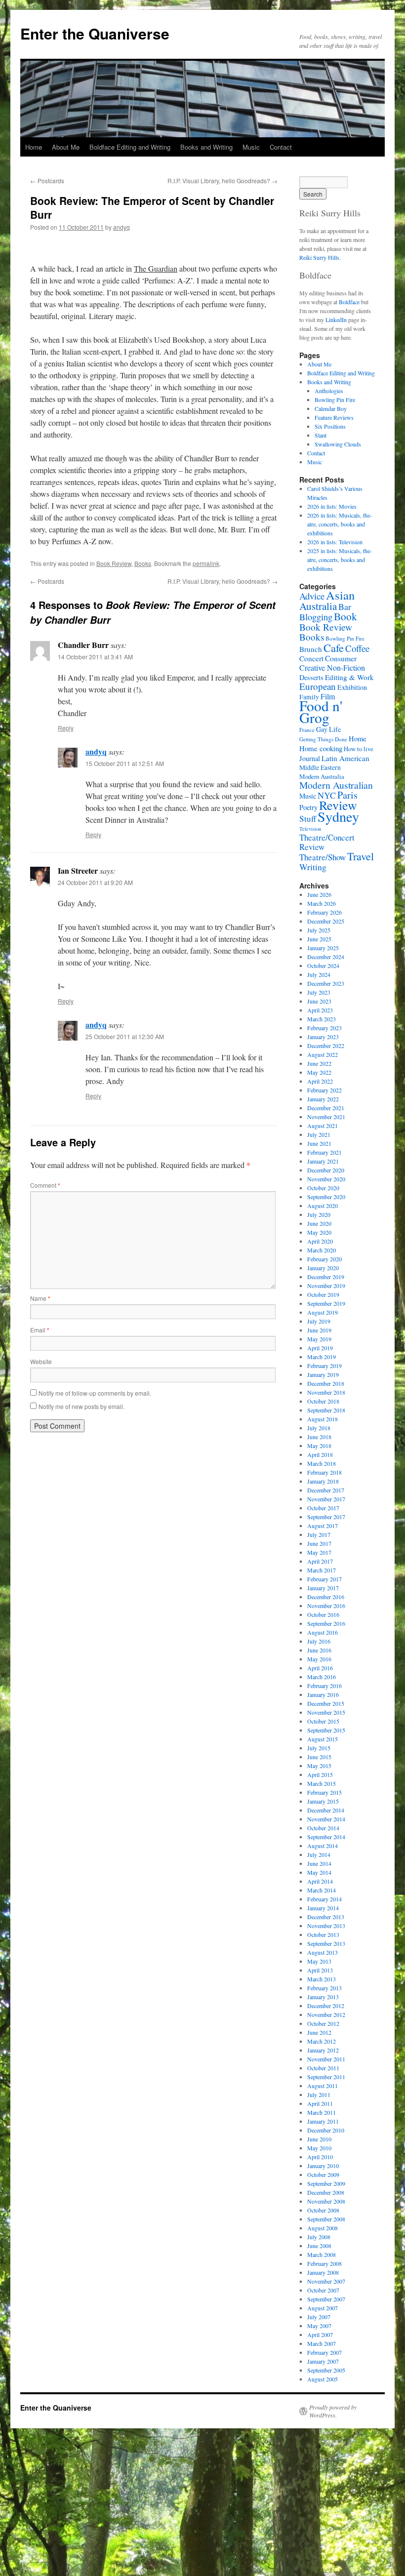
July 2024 (319, 974)
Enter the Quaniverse (95, 33)
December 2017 (326, 1490)
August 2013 (323, 1952)
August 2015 (323, 1739)
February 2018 (324, 1472)
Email (40, 1330)
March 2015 (322, 1783)
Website (41, 1361)
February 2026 (324, 912)
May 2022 (319, 1072)
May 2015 (319, 1766)
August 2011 (323, 2086)
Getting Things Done (323, 739)
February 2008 (324, 2263)
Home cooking (321, 748)
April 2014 (320, 1881)
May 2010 (319, 2148)
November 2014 (326, 1819)
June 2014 (319, 1863)
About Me (66, 147)
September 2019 (326, 1303)
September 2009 (326, 2183)
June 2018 (319, 1437)
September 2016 (326, 1623)
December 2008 (326, 2192)
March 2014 (322, 1890)
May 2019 (319, 1339)
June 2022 (319, 1063)
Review (338, 805)
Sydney (338, 816)
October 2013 (323, 1934)
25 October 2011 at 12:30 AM (125, 1036)
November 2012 (326, 2014)
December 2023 (326, 983)
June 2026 (319, 894)
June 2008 (319, 2246)
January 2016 (323, 1694)
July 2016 (319, 1641)
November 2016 (326, 1606)
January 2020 (323, 1268)
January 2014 (323, 1908)
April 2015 (320, 1774)
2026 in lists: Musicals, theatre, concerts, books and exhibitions (340, 524)
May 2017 (319, 1552)
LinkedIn (336, 320)
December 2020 (326, 1170)
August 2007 (323, 2308)
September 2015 (326, 1730)
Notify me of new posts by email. (81, 1406)
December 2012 (326, 2006)
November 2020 (326, 1179)
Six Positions (330, 426)
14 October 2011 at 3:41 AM (95, 657)
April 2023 (320, 1010)
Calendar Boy (331, 408)
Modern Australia (322, 776)
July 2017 (319, 1534)
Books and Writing (206, 147)
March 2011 (322, 2112)
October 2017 (323, 1508)
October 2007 (323, 2290)
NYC (327, 795)
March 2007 (322, 2343)
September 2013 (326, 1943)
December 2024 (326, 957)
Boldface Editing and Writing (130, 147)
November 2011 (326, 2059)
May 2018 (319, 1446)
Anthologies (329, 391)
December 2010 (326, 2130)
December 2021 (326, 1108)
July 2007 (319, 2317)
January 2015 (323, 1801)
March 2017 (322, 1570)
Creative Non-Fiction (332, 667)
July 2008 (319, 2237)
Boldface (349, 302)
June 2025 (319, 939)
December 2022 (326, 1046)
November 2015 (326, 1712)
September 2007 (326, 2299)
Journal (310, 758)
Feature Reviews (334, 417)
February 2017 (324, 1579)
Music (251, 147)
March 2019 (322, 1357)
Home (34, 147)
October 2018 (323, 1401)
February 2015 (324, 1792)
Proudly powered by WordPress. (333, 2411)
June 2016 (319, 1650)
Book (345, 616)
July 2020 (319, 1214)
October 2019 (323, 1294)
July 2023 (319, 992)
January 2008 (323, 2272)
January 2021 (323, 1161)
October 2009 (323, 2174)
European (318, 686)
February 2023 (324, 1028)
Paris (347, 795)
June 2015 (319, 1757)
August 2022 (323, 1054)
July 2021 (319, 1134)
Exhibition (352, 687)
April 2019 (320, 1348)
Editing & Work (349, 677)
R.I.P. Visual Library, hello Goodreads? (223, 181)
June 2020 (319, 1223)
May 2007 (319, 2326)
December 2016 (326, 1597)
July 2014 (319, 1854)
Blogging (316, 617)
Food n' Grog (321, 711)
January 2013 (323, 1997)
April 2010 (320, 2157)
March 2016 (322, 1677)
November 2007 (326, 2281)
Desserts (311, 677)
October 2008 (323, 2210)
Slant (321, 435)
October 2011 (323, 2068)
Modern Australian (336, 785)
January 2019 (323, 1374)
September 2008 (326, 2219)
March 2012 (322, 2041)
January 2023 (323, 1037)
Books (143, 563)
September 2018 (326, 1410)
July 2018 (319, 1428)
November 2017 (326, 1499)
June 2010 (319, 2139)
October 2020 (323, 1188)
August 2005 (323, 2379)
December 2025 (326, 921)
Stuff (308, 819)
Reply (66, 728)
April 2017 (320, 1561)
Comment (45, 1185)
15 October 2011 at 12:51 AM (125, 763)
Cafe (334, 647)
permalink (206, 563)
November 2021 (326, 1117)
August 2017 (323, 1526)
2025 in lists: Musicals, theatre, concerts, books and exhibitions (340, 560)
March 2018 (322, 1463)
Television (310, 829)
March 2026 (322, 903)
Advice (312, 596)
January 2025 (323, 948)
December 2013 (326, 1917)
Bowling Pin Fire (335, 400)
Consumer (341, 658)
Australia (318, 606)
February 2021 (324, 1152)
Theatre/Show (323, 857)
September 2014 (326, 1837)
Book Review (114, 563)
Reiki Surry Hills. (320, 257)
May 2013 (319, 1961)
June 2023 (319, 1001)
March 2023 (322, 1019)
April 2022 (320, 1081)
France (307, 730)
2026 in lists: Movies (332, 506)
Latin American (345, 758)
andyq (121, 227)
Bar (345, 606)
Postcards (47, 181)
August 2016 (323, 1632)
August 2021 (323, 1126)
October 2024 (323, 966)
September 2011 (326, 2077)
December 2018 (326, 1383)
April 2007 (320, 2334)
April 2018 (320, 1454)
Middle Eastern (320, 767)
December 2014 (326, 1810)
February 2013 (324, 1988)
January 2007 (323, 2361)
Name (40, 1298)
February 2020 (324, 1259)
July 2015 (319, 1748)
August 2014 (323, 1846)
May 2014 (319, 1872)
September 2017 (326, 1517)
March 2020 (322, 1250)
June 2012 (319, 2032)
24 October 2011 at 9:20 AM (95, 882)
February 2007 (324, 2352)
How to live (359, 749)
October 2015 (323, 1721)
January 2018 (323, 1481)
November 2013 (326, 1926)
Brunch (311, 649)
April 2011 (320, 2103)
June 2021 (319, 1143)
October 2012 (323, 2023)
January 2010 (323, 2166)
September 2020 (326, 1197)
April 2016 (320, 1668)
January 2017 (323, 1588)
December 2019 (326, 1277)
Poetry (308, 807)
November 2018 (326, 1392)
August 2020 (323, 1206)
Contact (281, 147)
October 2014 (323, 1828)
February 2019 (324, 1366)
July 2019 (319, 1321)
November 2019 (326, 1286)
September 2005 (326, 2370)
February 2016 (324, 1686)
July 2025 (319, 930)
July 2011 (319, 2094)
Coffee (357, 648)
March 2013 (322, 1979)
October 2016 (323, 1614)
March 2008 (322, 2254)
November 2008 (326, 2201)
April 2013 (320, 1970)
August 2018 (323, 1419)
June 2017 (319, 1543)
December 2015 (326, 1703)
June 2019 (319, 1330)
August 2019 (323, 1312)
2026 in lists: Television (335, 542)
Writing (313, 867)
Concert (311, 658)
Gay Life (328, 729)
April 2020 (320, 1241)
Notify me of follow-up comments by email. (95, 1393)
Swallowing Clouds (338, 444)
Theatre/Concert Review (327, 842)
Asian (340, 595)
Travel (361, 856)
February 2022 (324, 1090)
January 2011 (323, 2121)
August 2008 (323, 2228)
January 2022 (323, 1099)
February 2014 (324, 1899)
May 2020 (319, 1232)
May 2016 (319, 1659)
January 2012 (323, 2050)
